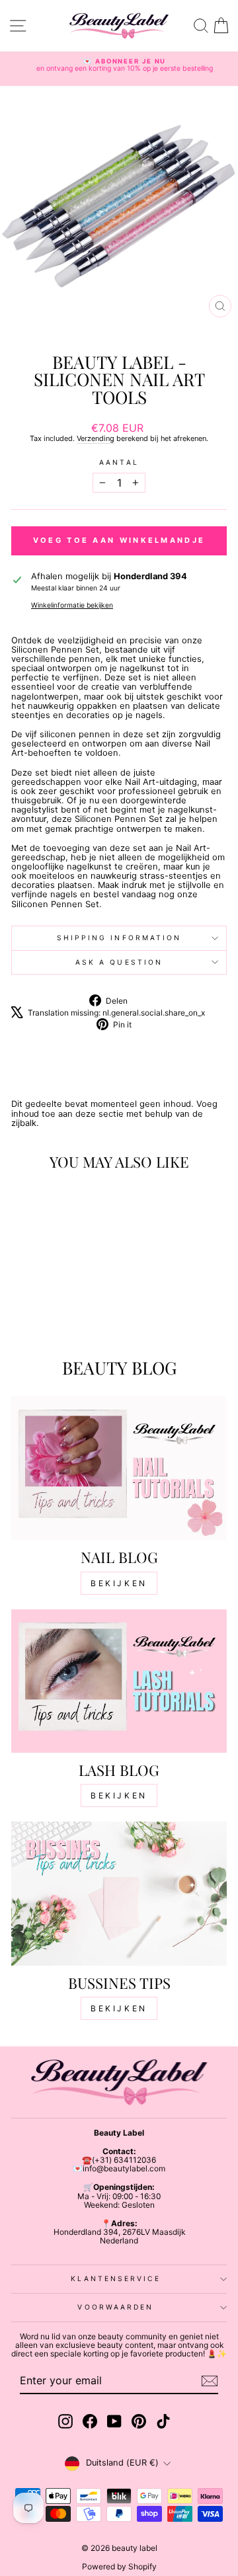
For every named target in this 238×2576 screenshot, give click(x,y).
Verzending (96, 438)
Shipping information (119, 938)
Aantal (119, 463)
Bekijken (119, 1583)
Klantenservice (115, 2278)
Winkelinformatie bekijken (72, 605)
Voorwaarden (115, 2307)
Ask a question (119, 962)
